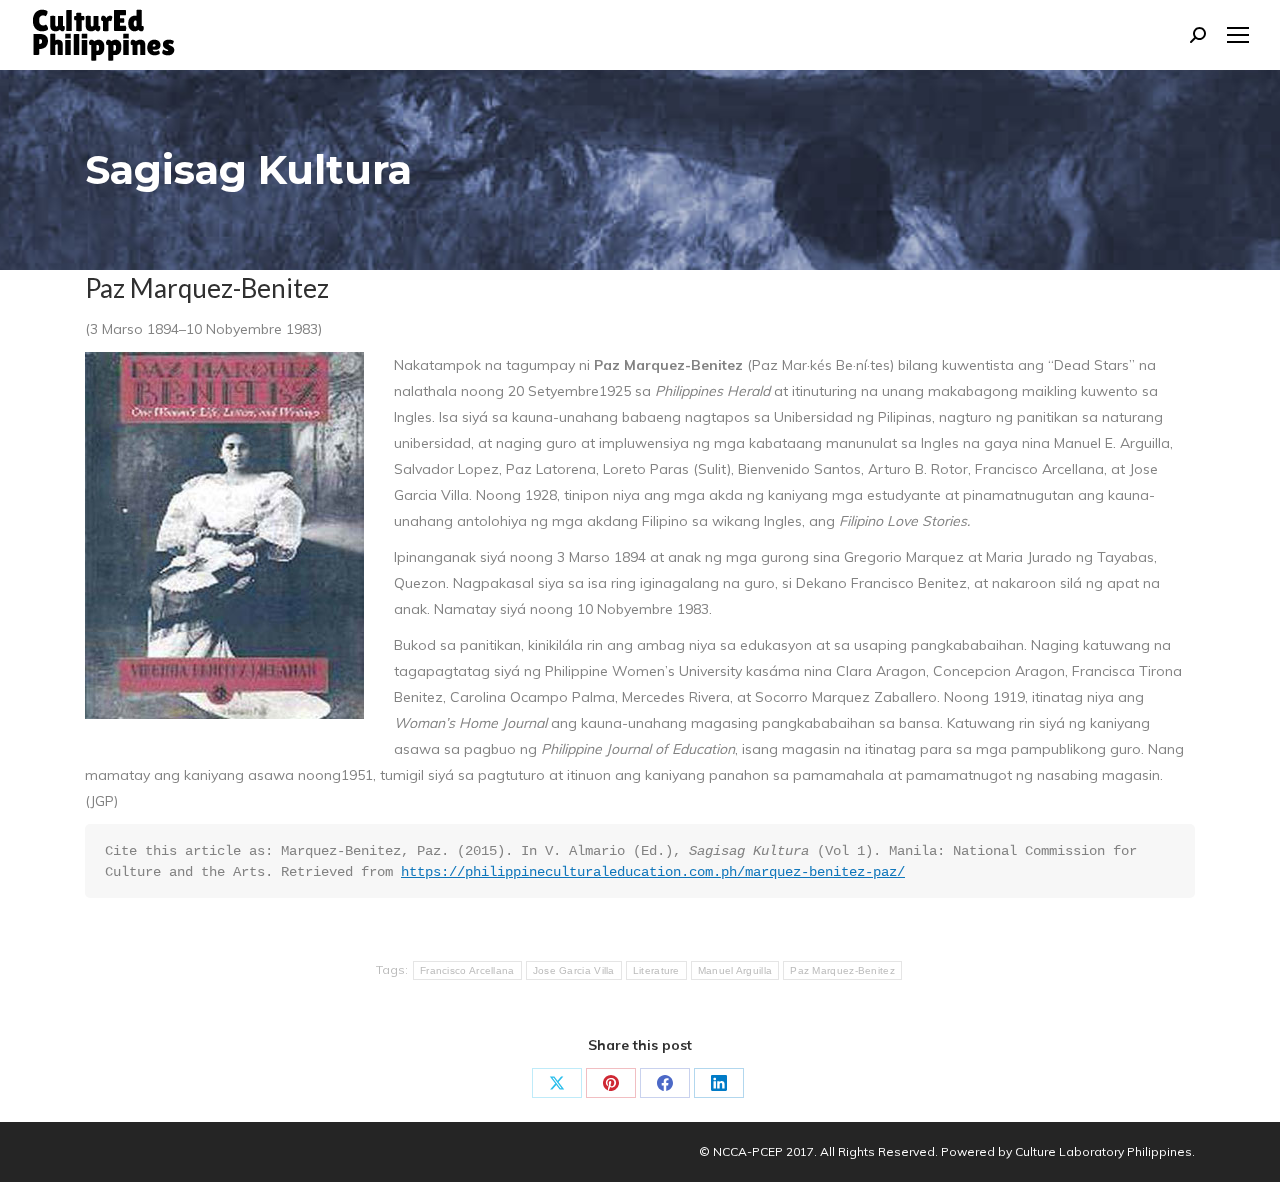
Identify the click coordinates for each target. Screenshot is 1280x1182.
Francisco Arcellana (467, 970)
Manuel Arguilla (735, 970)
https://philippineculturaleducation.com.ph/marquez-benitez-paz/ (653, 872)
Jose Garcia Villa (574, 970)
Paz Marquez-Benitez (842, 970)
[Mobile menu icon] (1238, 35)
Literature (656, 970)
